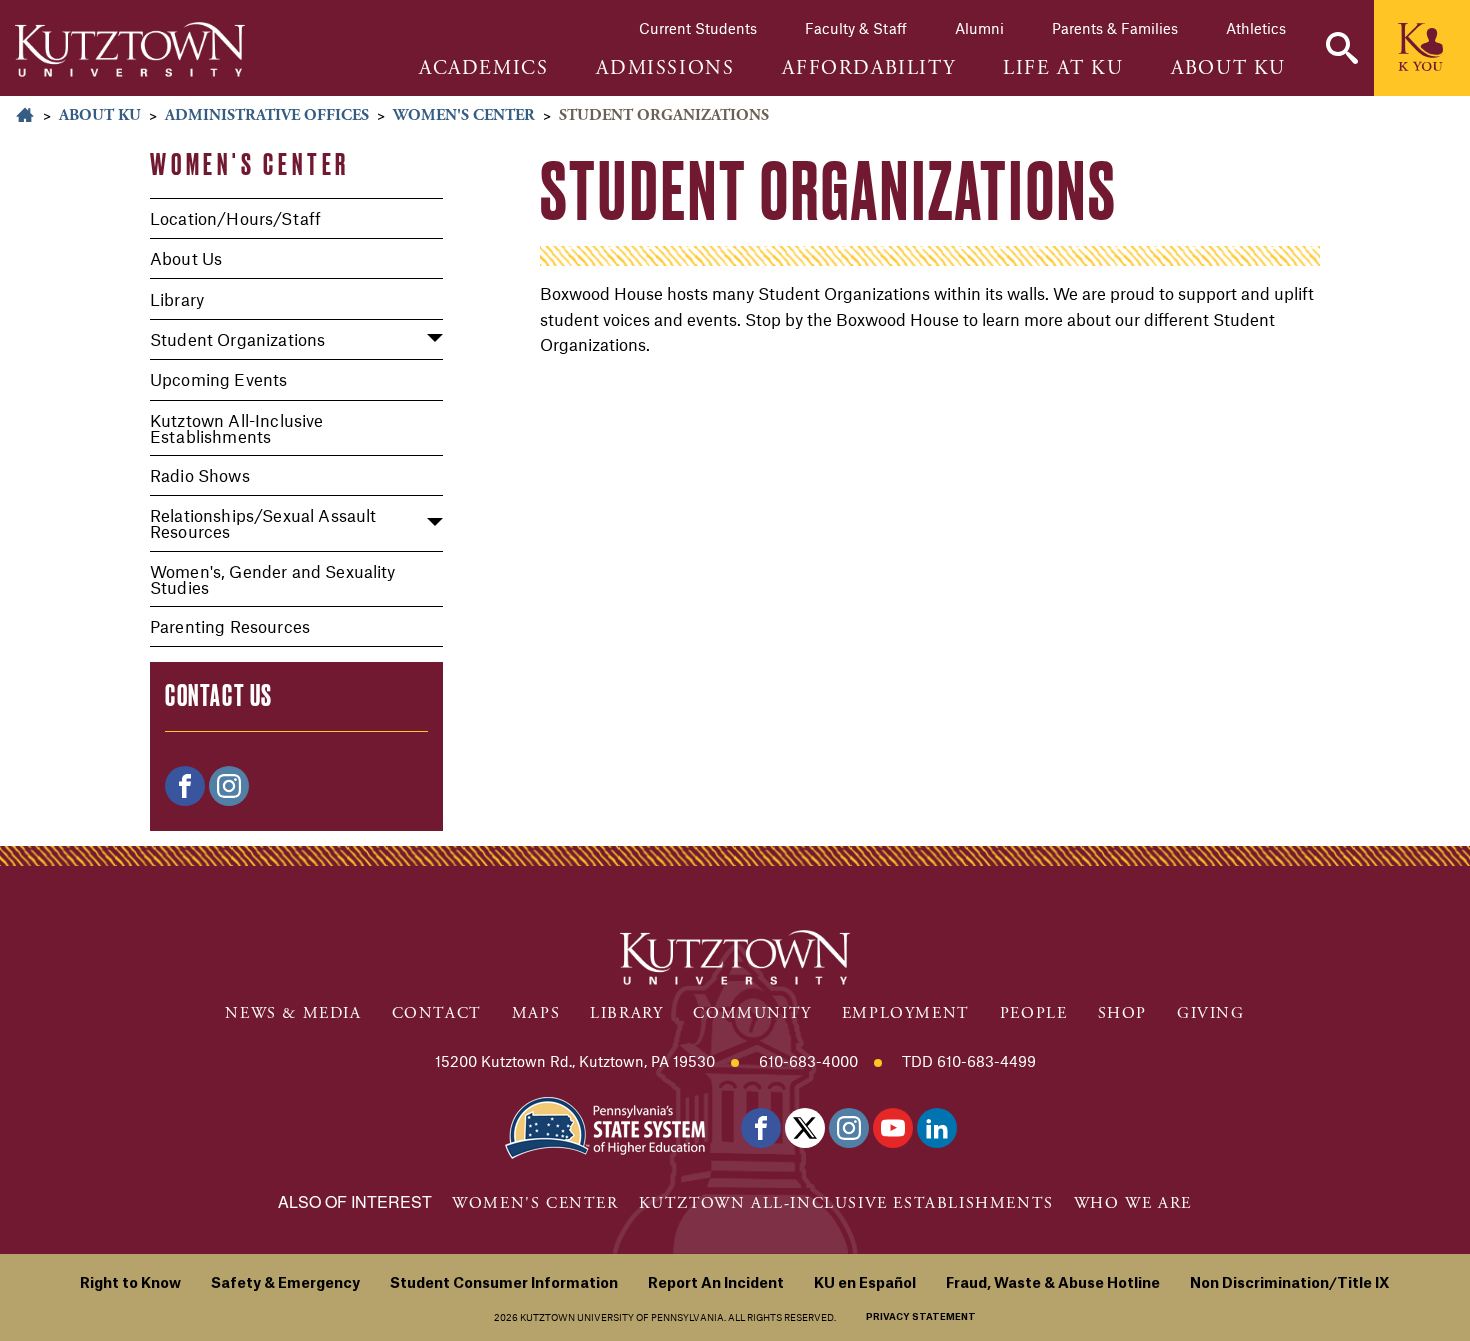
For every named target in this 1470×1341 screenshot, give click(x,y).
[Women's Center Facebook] (185, 786)
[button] (1342, 48)
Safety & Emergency (285, 1284)
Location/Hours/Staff (235, 218)
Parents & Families (1115, 28)
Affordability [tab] (868, 69)
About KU (100, 115)
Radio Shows (200, 475)
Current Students (698, 28)
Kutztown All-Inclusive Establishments (237, 428)
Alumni (979, 28)
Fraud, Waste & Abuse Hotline (1053, 1284)
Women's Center (464, 115)
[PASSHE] (605, 1125)
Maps (536, 1013)
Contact (437, 1013)
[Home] (130, 49)
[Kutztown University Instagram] (849, 1128)
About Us (186, 258)
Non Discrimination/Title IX (1290, 1284)
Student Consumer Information (504, 1284)
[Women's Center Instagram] (229, 786)
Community (752, 1013)
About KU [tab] (1228, 69)
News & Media (293, 1013)
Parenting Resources (230, 626)
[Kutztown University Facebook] (761, 1128)
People (1034, 1013)
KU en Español (865, 1284)
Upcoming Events (218, 379)
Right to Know (130, 1284)
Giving (1211, 1013)
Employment (906, 1013)
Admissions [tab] (665, 69)
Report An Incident (716, 1284)
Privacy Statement (921, 1317)
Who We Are (1133, 1203)
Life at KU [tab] (1063, 69)
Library (177, 299)
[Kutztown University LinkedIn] (937, 1128)
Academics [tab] (483, 69)
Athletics (1256, 28)
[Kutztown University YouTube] (893, 1128)
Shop (1122, 1013)
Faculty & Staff (856, 28)
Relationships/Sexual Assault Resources (263, 523)
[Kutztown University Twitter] (805, 1128)
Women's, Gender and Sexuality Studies (273, 579)
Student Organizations (237, 339)
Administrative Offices (267, 115)
